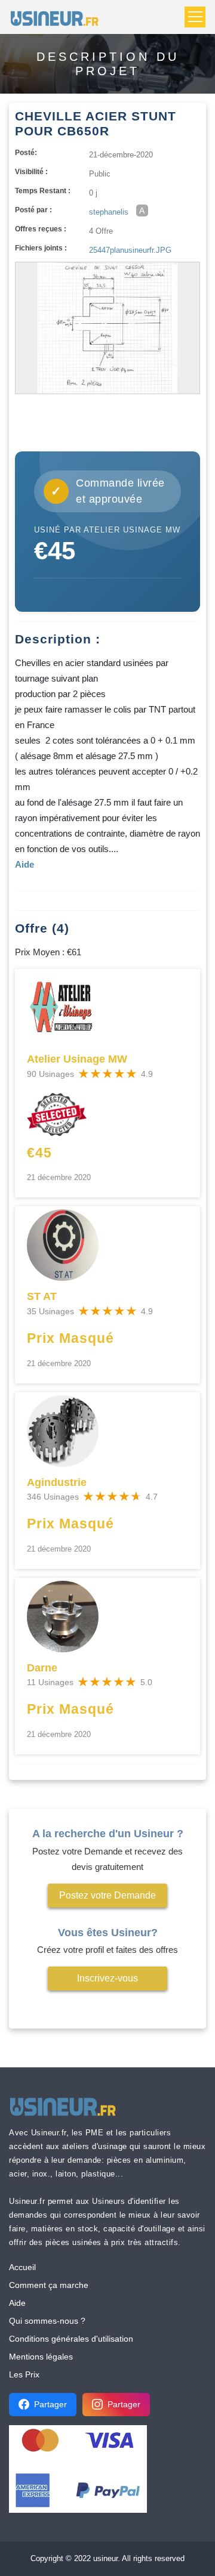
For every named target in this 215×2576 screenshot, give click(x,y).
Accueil (22, 2267)
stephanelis (109, 212)
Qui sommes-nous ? (47, 2321)
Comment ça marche (49, 2285)
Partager (50, 2404)
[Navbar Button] (195, 17)
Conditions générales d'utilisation (71, 2339)
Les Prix (24, 2374)
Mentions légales (41, 2357)
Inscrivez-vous (107, 1978)
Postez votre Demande (107, 1895)
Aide (17, 2303)
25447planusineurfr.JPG (130, 250)
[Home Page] (58, 17)
